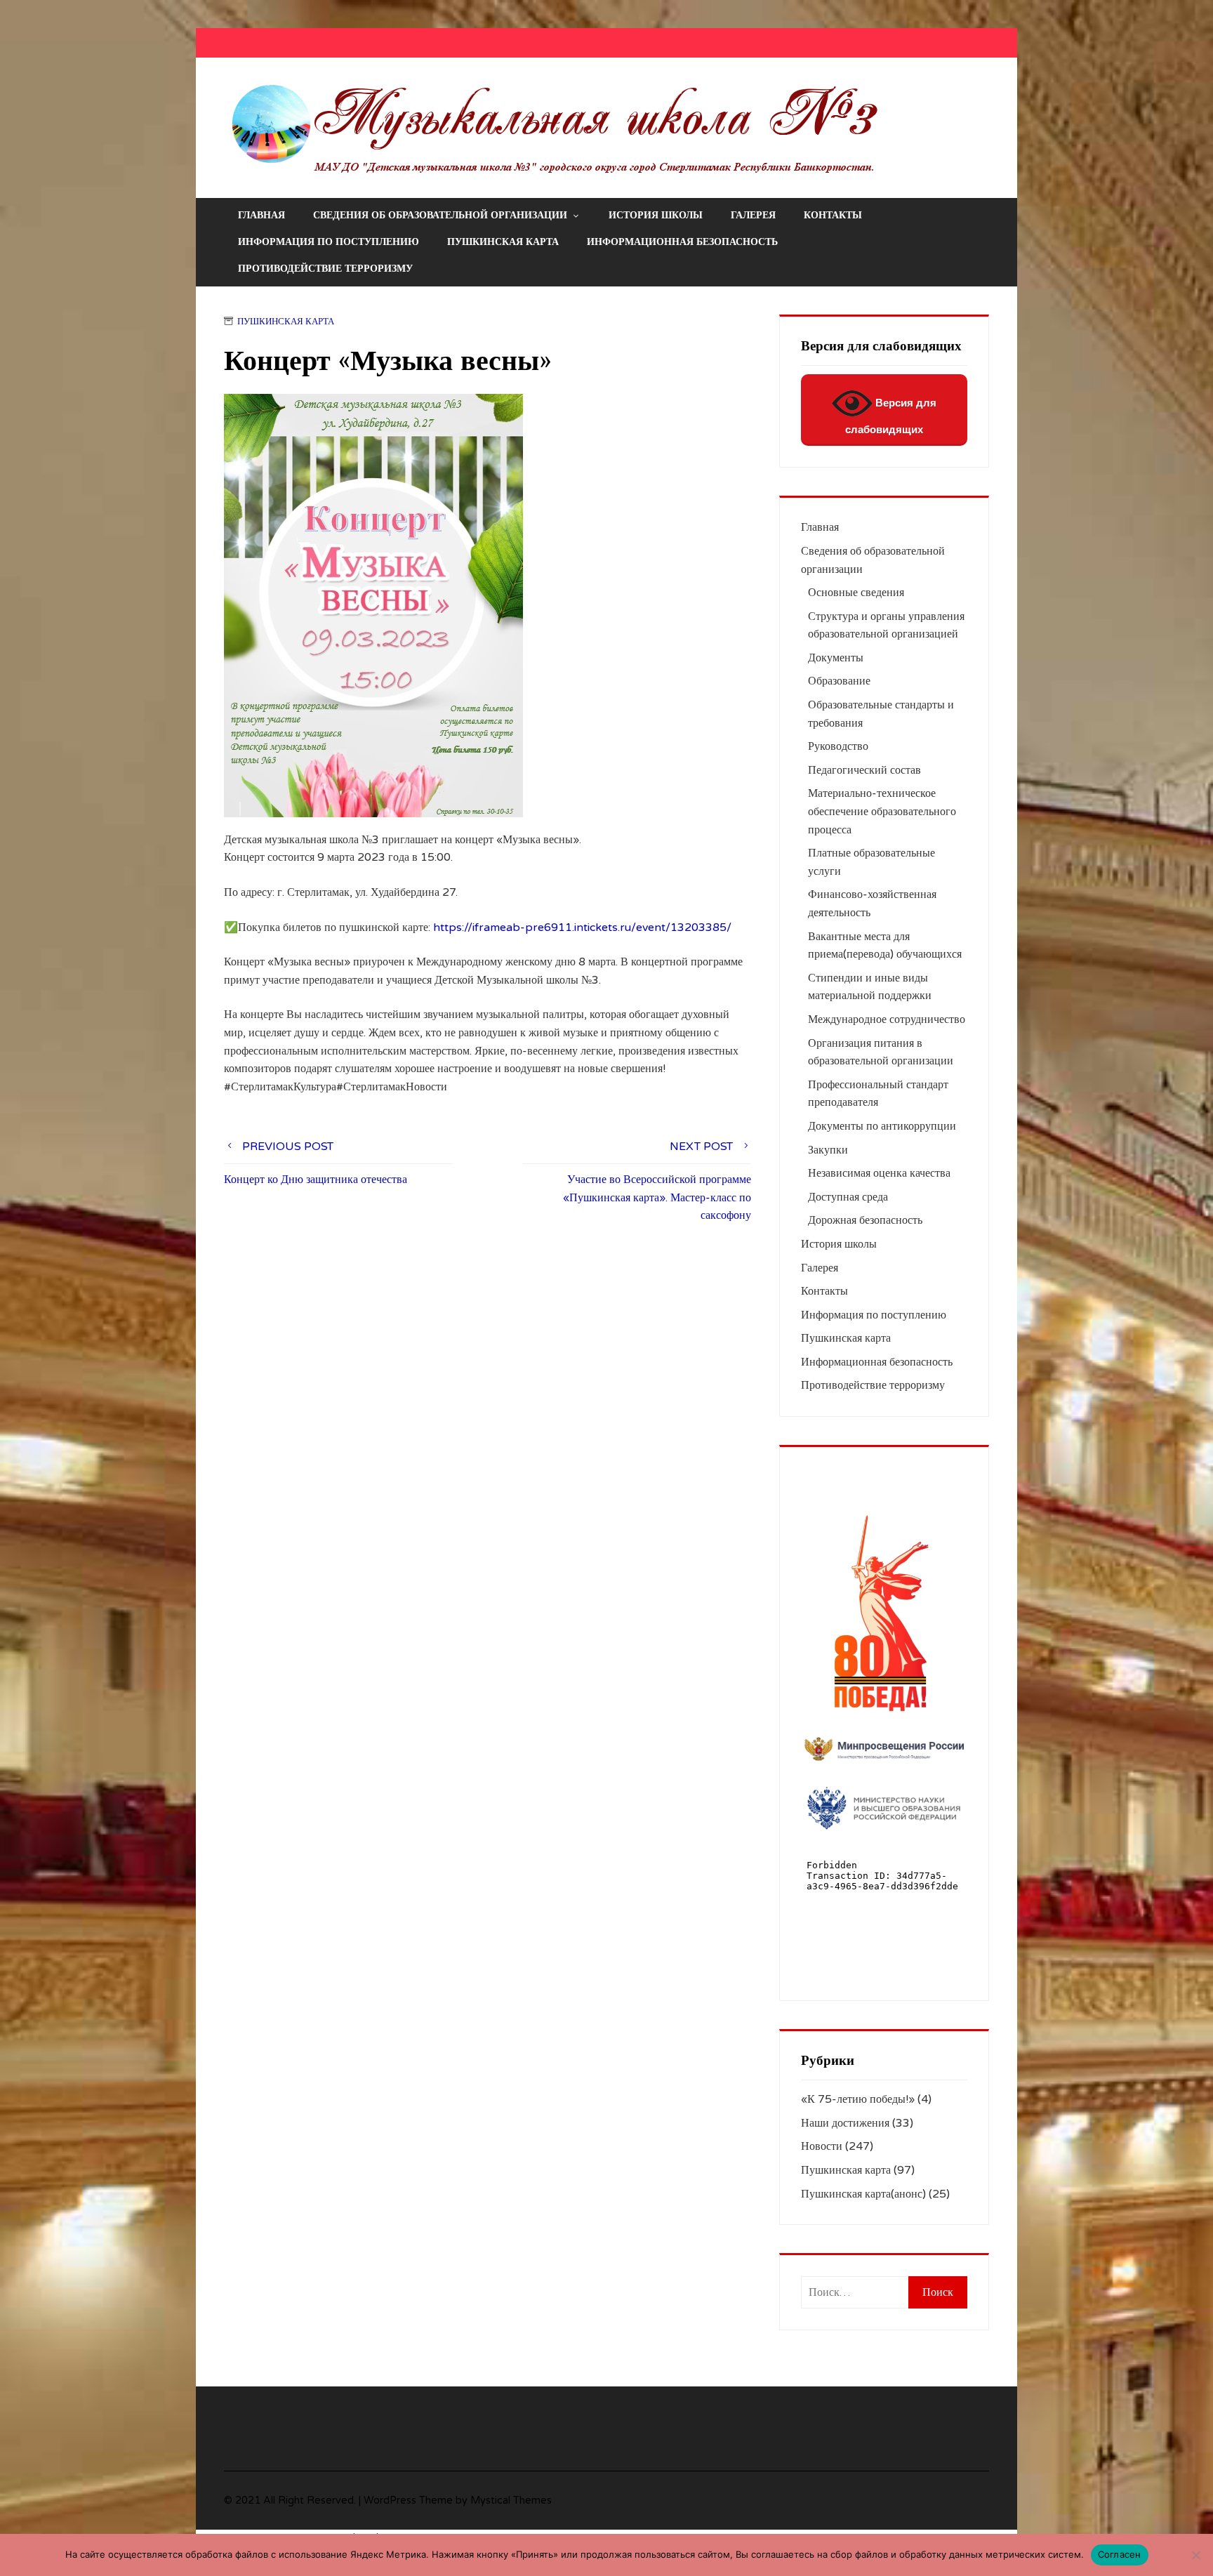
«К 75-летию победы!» (858, 2099)
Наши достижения (845, 2123)
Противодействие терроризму (325, 269)
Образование (839, 681)
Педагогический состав (864, 770)
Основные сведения (856, 593)
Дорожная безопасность (865, 1220)
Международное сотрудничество (887, 1019)
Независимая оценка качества (879, 1173)
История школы (656, 215)
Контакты (833, 215)
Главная (261, 215)
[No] (1195, 2555)
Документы (836, 658)
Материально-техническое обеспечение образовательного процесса (882, 811)
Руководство (838, 746)
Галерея (753, 215)
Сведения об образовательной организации (440, 215)
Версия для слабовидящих (891, 416)
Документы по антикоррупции (882, 1126)
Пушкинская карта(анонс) (863, 2194)
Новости (822, 2146)
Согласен (1120, 2554)
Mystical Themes (511, 2501)
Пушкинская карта (503, 242)
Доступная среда (848, 1197)
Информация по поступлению (329, 242)
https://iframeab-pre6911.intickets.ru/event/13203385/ (582, 927)
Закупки (828, 1150)
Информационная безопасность (682, 242)
